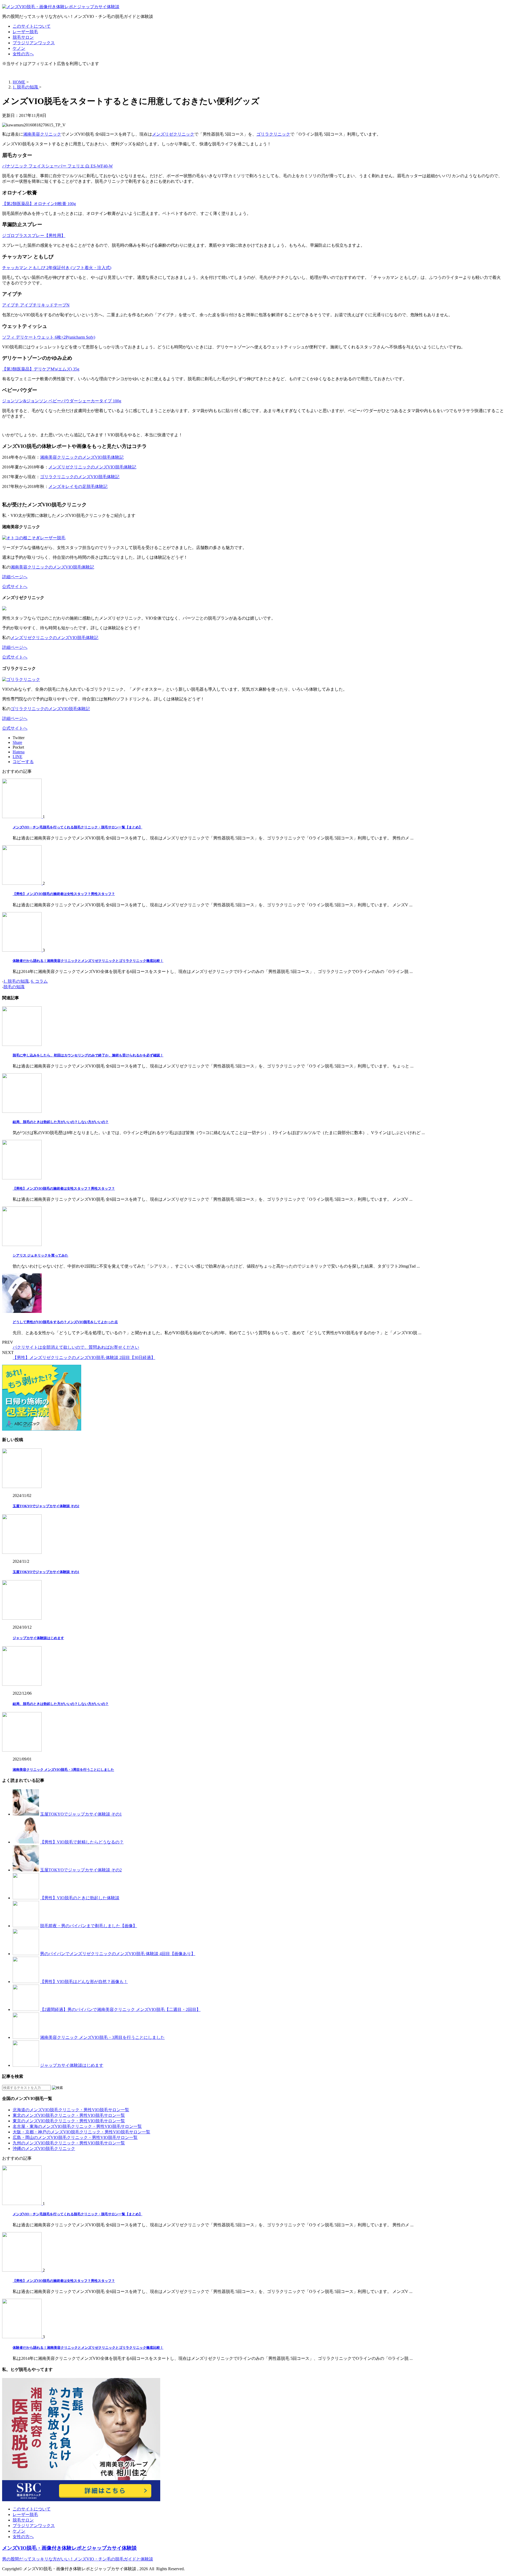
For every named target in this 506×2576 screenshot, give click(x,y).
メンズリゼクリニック (173, 134)
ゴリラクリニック (273, 134)
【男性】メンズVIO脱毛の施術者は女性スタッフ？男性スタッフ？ (64, 894)
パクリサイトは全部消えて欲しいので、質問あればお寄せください (76, 1347)
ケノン (19, 48)
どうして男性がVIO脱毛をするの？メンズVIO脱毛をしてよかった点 (65, 1322)
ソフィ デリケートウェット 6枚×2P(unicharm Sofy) (49, 337)
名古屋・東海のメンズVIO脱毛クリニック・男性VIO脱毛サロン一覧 (77, 2126)
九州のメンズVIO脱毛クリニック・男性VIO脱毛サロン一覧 (69, 2143)
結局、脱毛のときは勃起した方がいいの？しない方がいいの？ (61, 1122)
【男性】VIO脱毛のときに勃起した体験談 (80, 1898)
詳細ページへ (15, 577)
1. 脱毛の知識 (16, 981)
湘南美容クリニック (42, 134)
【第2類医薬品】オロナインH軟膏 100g (39, 204)
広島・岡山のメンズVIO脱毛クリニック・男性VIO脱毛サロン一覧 (75, 2137)
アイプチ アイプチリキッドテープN (36, 305)
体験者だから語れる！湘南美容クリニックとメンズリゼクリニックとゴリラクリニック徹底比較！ (88, 961)
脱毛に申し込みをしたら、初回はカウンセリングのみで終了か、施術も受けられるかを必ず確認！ (88, 1055)
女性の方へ (23, 54)
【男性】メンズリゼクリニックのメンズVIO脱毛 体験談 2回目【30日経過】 (84, 1358)
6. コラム (39, 981)
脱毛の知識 (14, 987)
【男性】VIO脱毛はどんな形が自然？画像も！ (84, 1982)
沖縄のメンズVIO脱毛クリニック (44, 2149)
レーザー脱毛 (25, 32)
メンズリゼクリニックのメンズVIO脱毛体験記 (92, 467)
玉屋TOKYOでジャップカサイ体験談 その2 (46, 1506)
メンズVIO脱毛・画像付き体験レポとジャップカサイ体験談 (69, 2548)
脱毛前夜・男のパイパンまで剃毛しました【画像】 (89, 1926)
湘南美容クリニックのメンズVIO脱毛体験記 (82, 457)
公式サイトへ (15, 587)
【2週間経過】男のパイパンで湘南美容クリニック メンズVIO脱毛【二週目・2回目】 (120, 2009)
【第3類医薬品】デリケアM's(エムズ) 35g (41, 369)
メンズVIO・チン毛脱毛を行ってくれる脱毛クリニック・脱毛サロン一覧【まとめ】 (77, 827)
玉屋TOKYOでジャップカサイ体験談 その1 (46, 1572)
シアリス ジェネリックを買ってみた (40, 1255)
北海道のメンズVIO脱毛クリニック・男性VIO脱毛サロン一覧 (71, 2110)
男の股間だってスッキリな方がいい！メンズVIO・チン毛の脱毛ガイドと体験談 (78, 2559)
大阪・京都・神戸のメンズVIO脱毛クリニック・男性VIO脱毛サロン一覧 (81, 2132)
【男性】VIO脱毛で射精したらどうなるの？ (82, 1842)
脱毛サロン (23, 37)
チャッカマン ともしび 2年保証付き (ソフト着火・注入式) (57, 268)
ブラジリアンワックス (34, 43)
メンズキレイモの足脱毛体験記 (78, 486)
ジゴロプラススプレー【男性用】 (34, 236)
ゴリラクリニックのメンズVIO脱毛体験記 (80, 477)
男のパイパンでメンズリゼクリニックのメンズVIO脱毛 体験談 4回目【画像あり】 (118, 1954)
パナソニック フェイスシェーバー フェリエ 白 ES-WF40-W (57, 166)
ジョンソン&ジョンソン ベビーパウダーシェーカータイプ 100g (62, 401)
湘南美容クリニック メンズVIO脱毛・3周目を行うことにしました (63, 1770)
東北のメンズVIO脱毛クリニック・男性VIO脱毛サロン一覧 (69, 2115)
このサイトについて (32, 26)
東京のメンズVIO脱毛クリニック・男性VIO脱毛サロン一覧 (69, 2121)
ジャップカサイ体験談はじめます (38, 1638)
